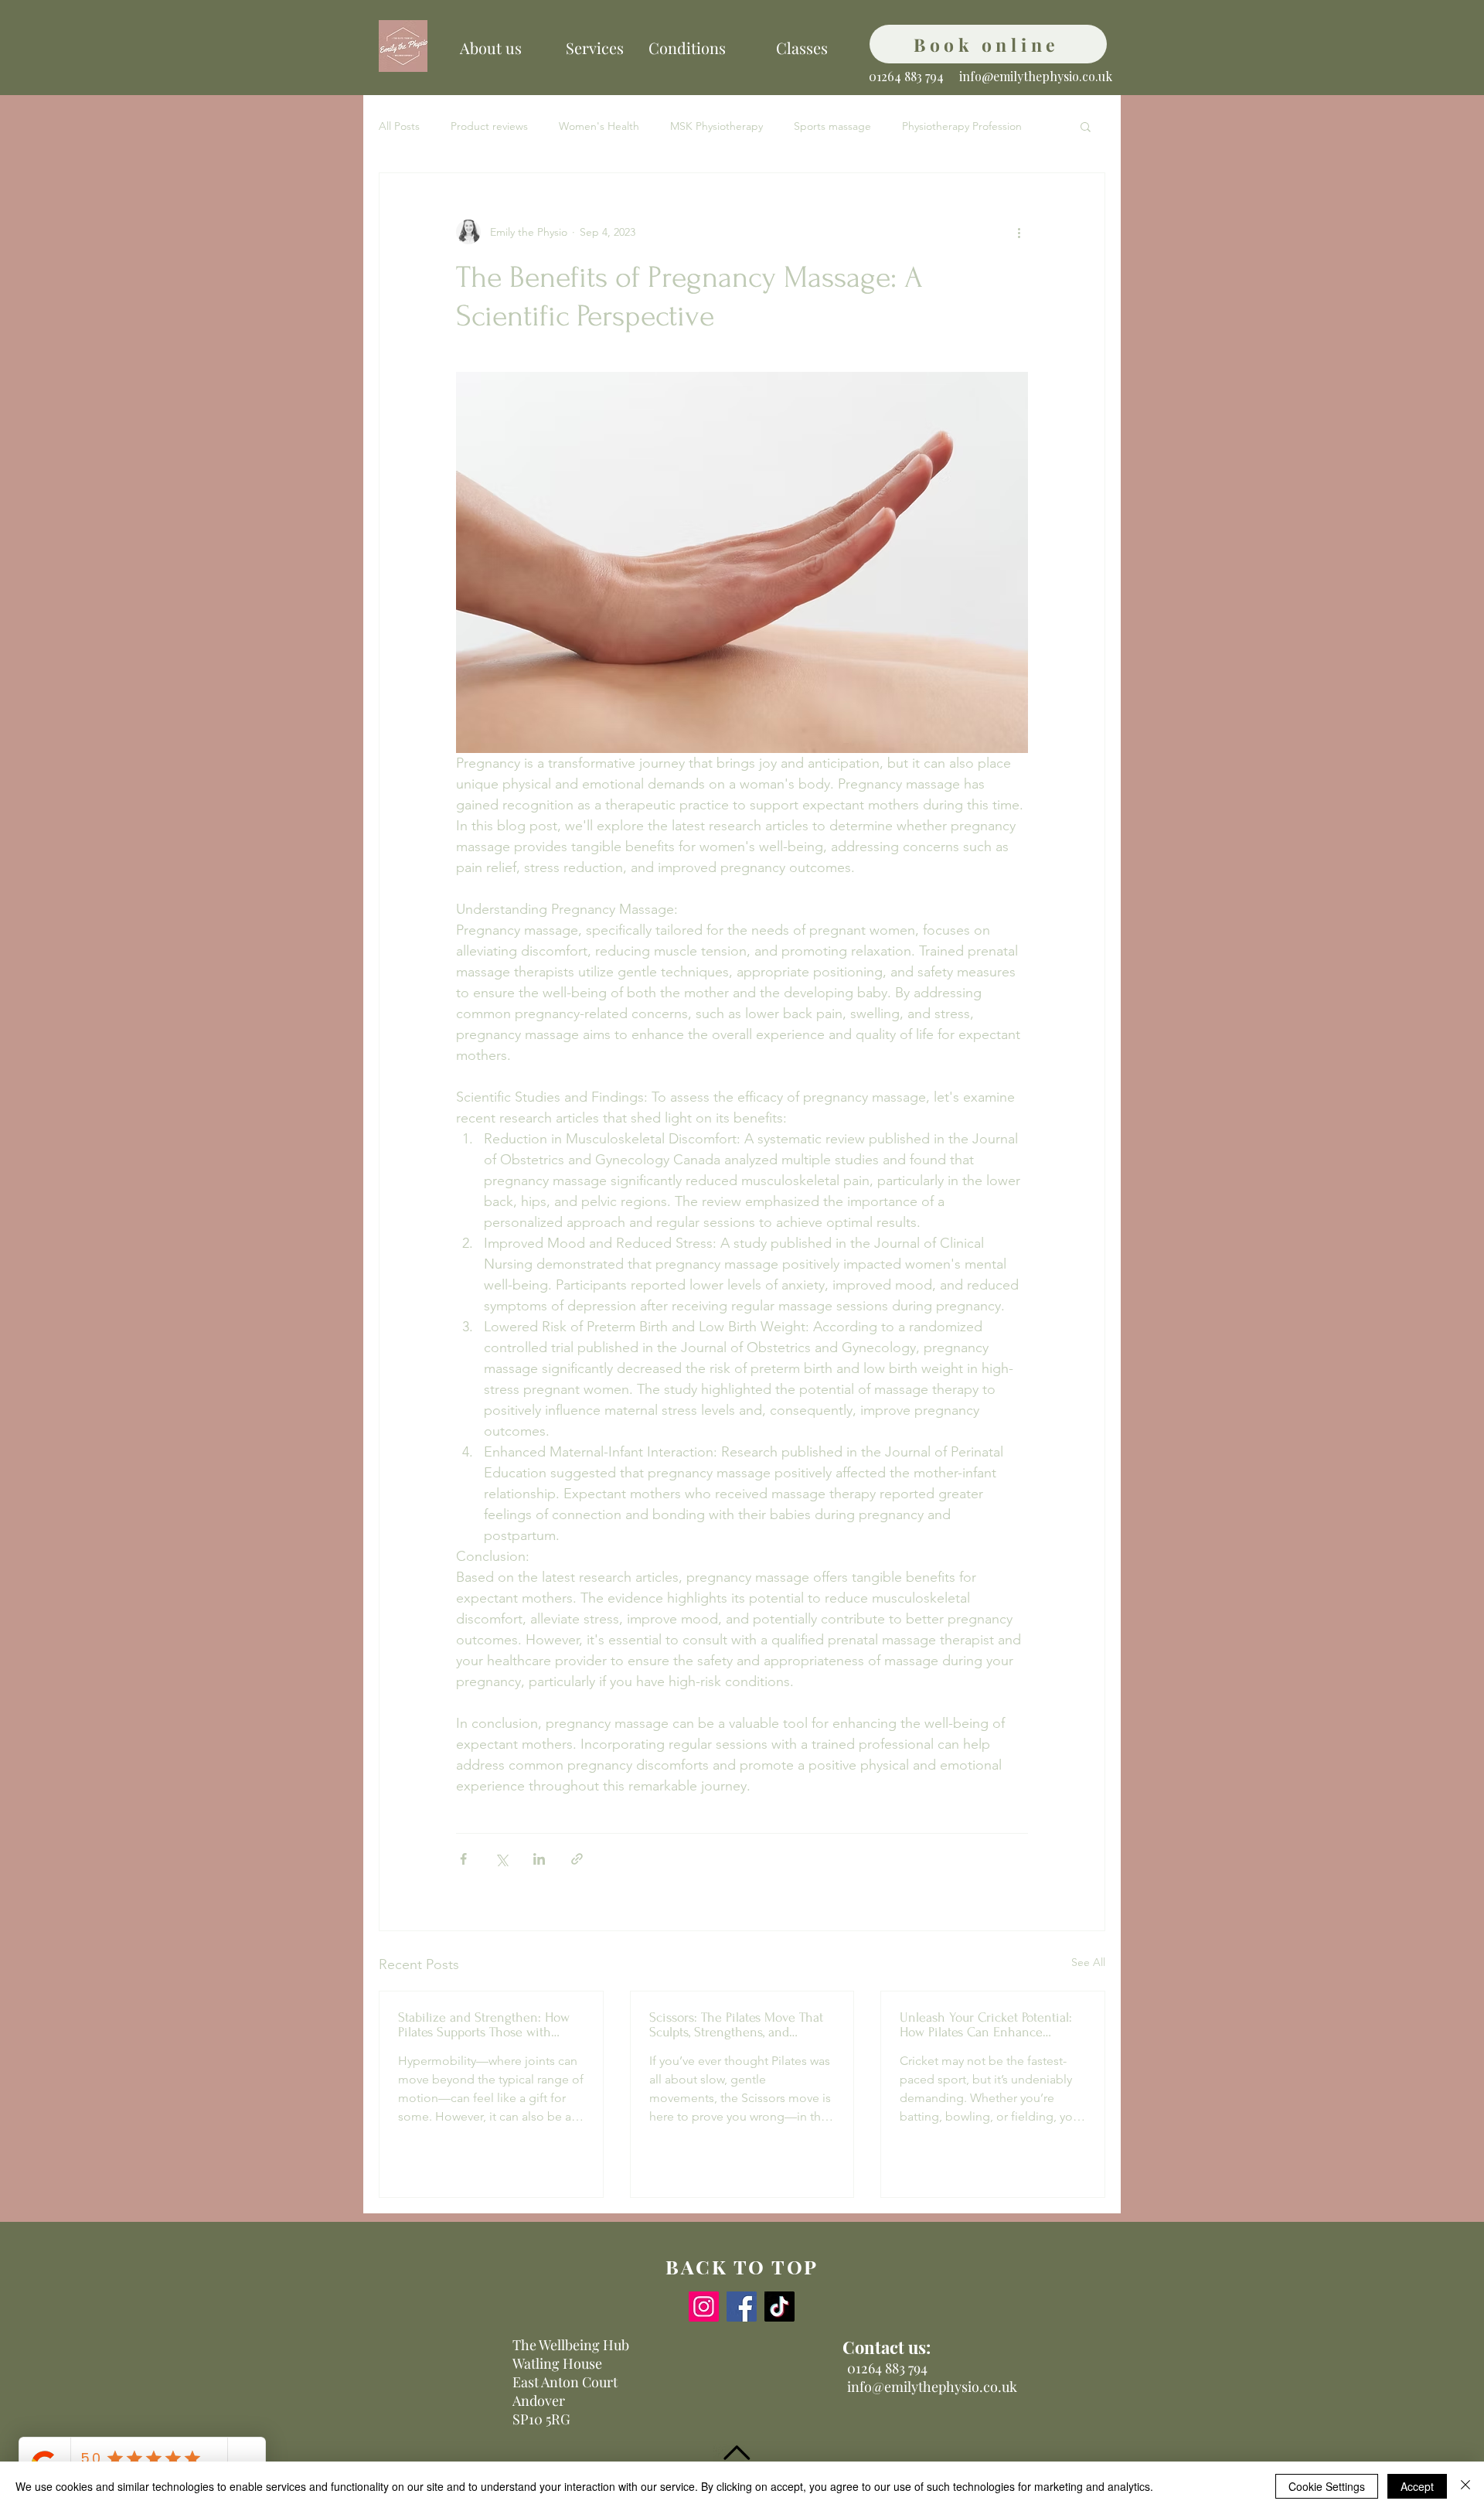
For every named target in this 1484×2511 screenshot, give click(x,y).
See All (1088, 1962)
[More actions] (1019, 232)
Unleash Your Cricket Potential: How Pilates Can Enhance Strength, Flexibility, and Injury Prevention (986, 2025)
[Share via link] (577, 1859)
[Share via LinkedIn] (539, 1859)
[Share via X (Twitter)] (501, 1859)
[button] (1086, 126)
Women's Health (599, 126)
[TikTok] (779, 2307)
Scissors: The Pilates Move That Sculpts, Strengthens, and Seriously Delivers (736, 2025)
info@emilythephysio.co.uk (1036, 76)
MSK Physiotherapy (716, 126)
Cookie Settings (1327, 2486)
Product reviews (489, 126)
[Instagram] (704, 2307)
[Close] (1465, 2486)
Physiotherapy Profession (962, 126)
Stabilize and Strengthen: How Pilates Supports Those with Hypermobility (484, 2025)
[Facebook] (742, 2307)
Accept (1417, 2486)
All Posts (399, 126)
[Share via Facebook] (463, 1859)
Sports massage (832, 126)
